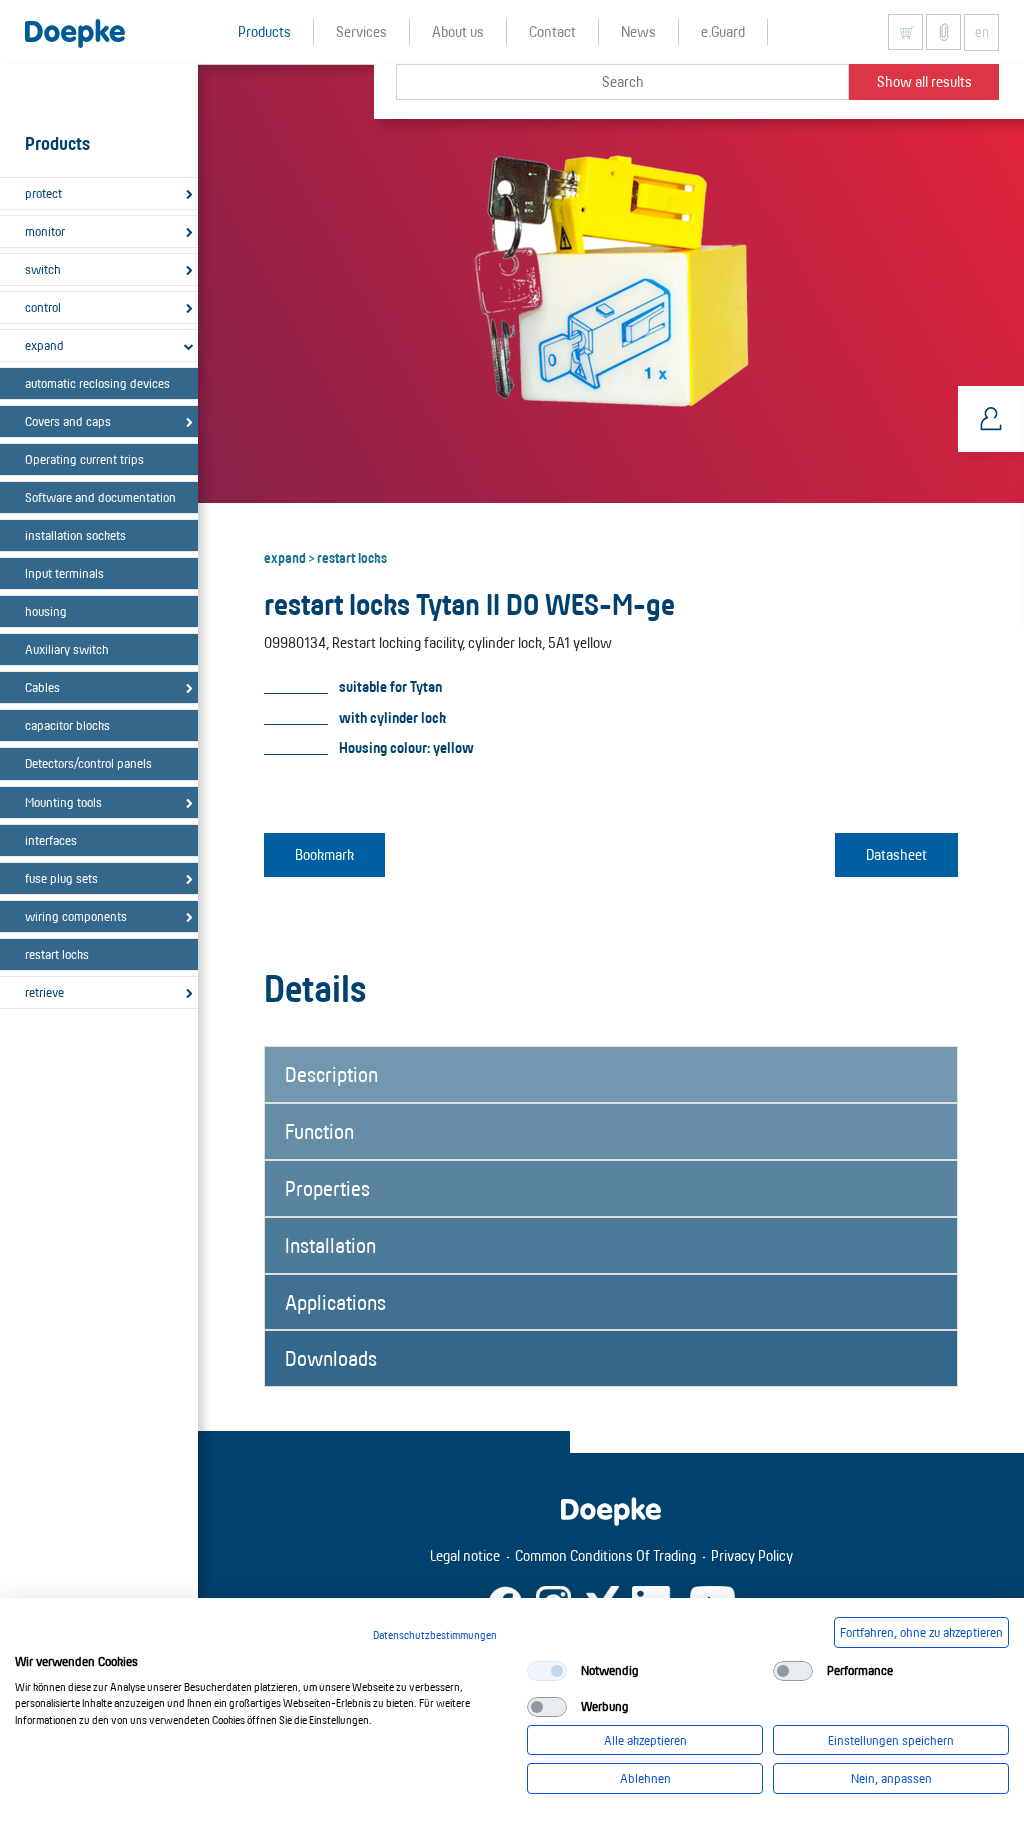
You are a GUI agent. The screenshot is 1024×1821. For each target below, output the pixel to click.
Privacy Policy (752, 1555)
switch (43, 269)
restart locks (57, 954)
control (43, 307)
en (982, 32)
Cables (42, 687)
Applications (335, 1302)
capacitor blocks (67, 725)
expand (44, 345)
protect (43, 193)
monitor (45, 231)
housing (46, 611)
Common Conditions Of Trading (605, 1555)
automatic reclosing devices (97, 383)
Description (331, 1074)
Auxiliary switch (67, 649)
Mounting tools (63, 802)
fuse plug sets (61, 878)
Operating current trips (84, 459)
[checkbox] (547, 1671)
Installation (330, 1245)
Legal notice (465, 1555)
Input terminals (64, 573)
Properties (327, 1188)
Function (319, 1131)
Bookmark (324, 854)
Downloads (331, 1358)
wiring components (76, 916)
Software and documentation (100, 497)
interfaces (51, 840)
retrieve (44, 992)
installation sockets (75, 535)
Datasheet (896, 854)
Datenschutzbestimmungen (435, 1635)
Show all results (924, 81)
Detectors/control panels (88, 763)
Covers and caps (68, 421)
